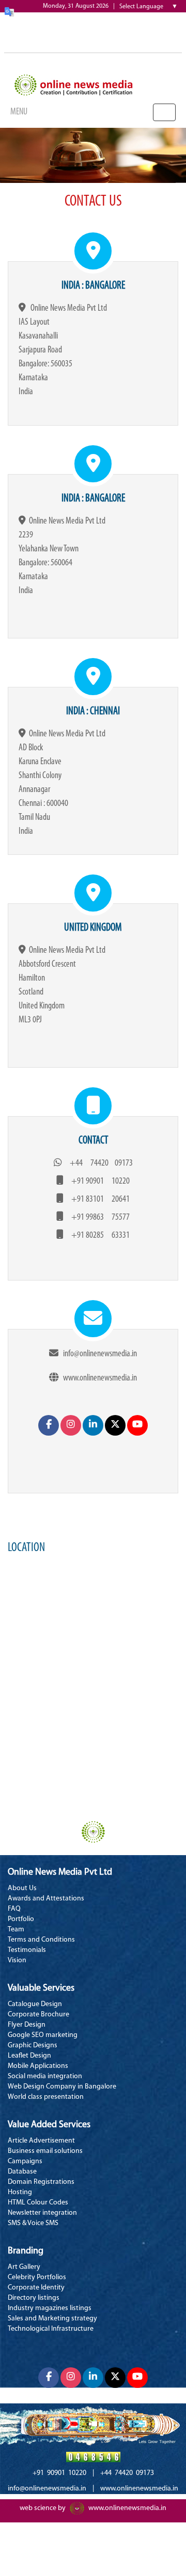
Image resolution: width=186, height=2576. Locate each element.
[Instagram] (71, 1425)
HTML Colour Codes (38, 2203)
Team (16, 1930)
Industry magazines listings (50, 2308)
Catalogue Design (35, 2004)
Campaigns (25, 2161)
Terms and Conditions (41, 1940)
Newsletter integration (42, 2213)
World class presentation (46, 2097)
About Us (22, 1888)
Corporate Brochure (38, 2015)
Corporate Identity (36, 2288)
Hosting (20, 2192)
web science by (43, 2508)
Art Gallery (24, 2267)
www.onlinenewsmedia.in (127, 2508)
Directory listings (34, 2298)
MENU (19, 112)
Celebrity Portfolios (37, 2277)
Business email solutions (45, 2151)
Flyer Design (27, 2025)
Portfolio (21, 1919)
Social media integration (45, 2076)
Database (22, 2172)
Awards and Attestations (46, 1899)
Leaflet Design (29, 2056)
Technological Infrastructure (51, 2329)
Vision (17, 1960)
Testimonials (27, 1950)
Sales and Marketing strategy (52, 2319)
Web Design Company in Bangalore (62, 2087)
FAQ (14, 1909)
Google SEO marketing (43, 2035)
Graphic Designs (33, 2045)
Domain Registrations (41, 2182)
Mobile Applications (38, 2066)
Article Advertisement (41, 2141)
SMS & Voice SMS (33, 2223)
